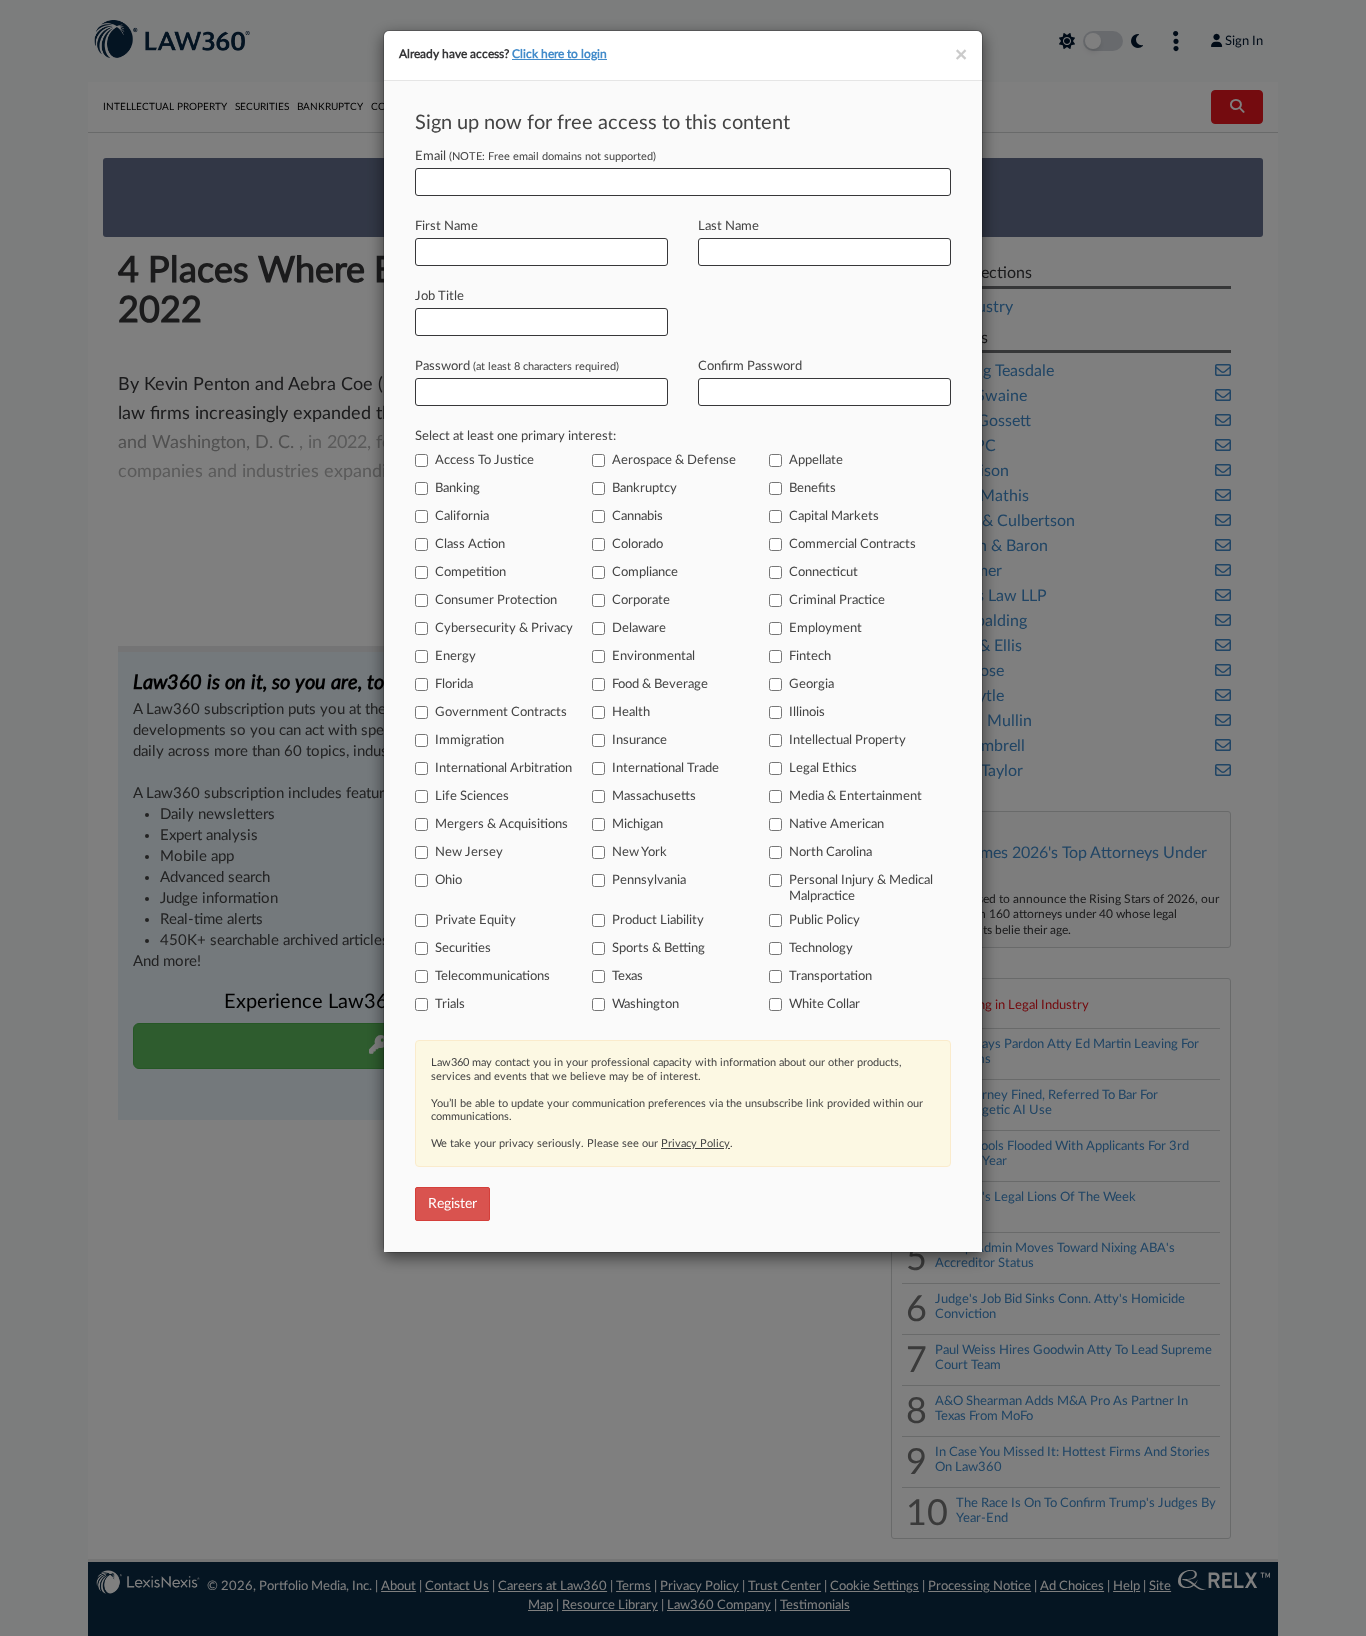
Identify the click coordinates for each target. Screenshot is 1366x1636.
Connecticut (823, 572)
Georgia (811, 684)
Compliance (645, 572)
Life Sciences (472, 796)
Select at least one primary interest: (515, 436)
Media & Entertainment (855, 796)
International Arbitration (503, 768)
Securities (463, 948)
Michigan (637, 824)
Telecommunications (492, 976)
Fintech (810, 656)
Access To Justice (484, 460)
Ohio (448, 880)
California (462, 516)
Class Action (470, 544)
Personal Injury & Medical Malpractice (861, 888)
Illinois (807, 712)
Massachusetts (654, 796)
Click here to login (559, 54)
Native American (836, 824)
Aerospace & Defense (674, 460)
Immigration (469, 740)
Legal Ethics (823, 768)
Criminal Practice (837, 600)
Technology (821, 948)
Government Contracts (501, 712)
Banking (457, 488)
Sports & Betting (658, 948)
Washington (645, 1004)
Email (535, 156)
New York (639, 852)
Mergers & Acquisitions (501, 824)
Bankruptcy (644, 488)
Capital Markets (834, 516)
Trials (450, 1004)
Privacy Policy (695, 1143)
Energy (455, 656)
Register (452, 1204)
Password (517, 366)
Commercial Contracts (852, 544)
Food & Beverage (660, 684)
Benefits (812, 488)
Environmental (653, 656)
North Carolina (830, 852)
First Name (446, 226)
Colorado (637, 544)
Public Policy (824, 920)
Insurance (639, 740)
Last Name (728, 226)
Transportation (830, 976)
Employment (825, 628)
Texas (627, 976)
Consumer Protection (496, 600)
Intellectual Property (847, 740)
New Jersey (469, 852)
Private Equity (475, 920)
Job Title (439, 296)
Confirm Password (750, 366)
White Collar (824, 1004)
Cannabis (637, 516)
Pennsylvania (649, 880)
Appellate (816, 460)
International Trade (665, 768)
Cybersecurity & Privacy (504, 628)
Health (631, 712)
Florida (454, 684)
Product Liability (658, 920)
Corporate (641, 600)
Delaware (639, 628)
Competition (470, 572)
